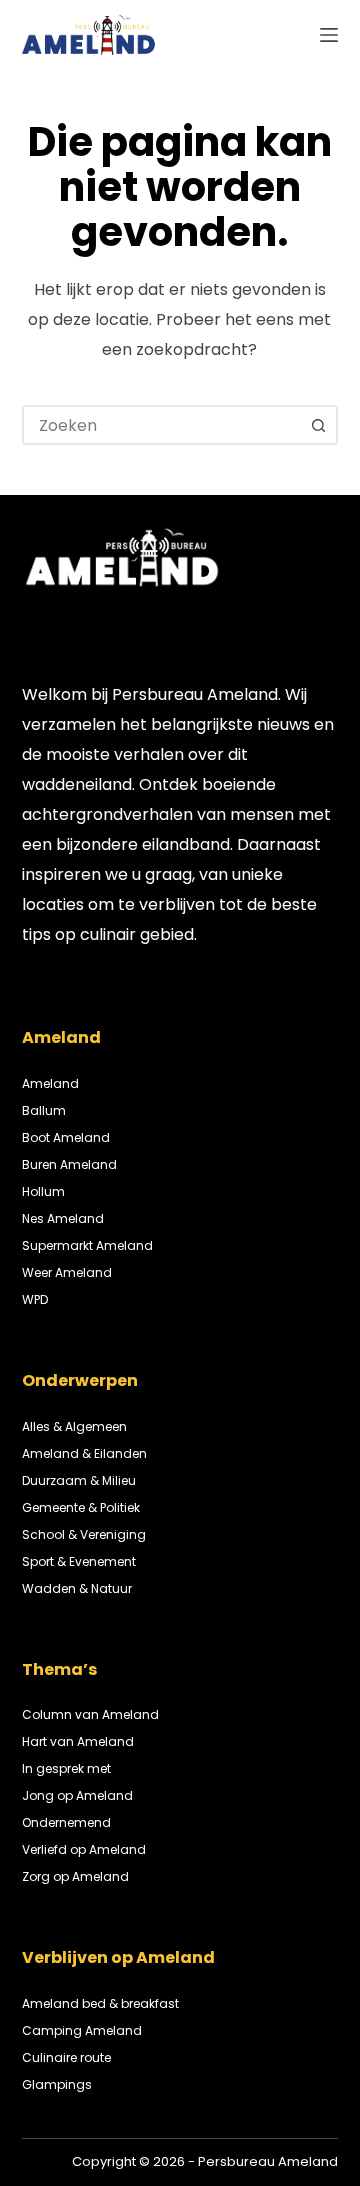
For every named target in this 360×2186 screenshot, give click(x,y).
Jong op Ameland (77, 1795)
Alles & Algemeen (74, 1426)
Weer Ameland (67, 1272)
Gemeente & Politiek (81, 1507)
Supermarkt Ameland (87, 1245)
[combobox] (162, 425)
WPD (35, 1299)
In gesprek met (66, 1768)
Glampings (57, 2084)
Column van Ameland (90, 1714)
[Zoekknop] (318, 425)
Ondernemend (66, 1822)
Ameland (50, 1083)
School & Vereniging (84, 1534)
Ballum (44, 1110)
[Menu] (329, 35)
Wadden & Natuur (77, 1588)
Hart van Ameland (78, 1741)
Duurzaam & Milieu (79, 1480)
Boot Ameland (66, 1137)
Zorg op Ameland (75, 1876)
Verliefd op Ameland (84, 1849)
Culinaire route (66, 2057)
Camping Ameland (82, 2030)
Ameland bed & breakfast (100, 2003)
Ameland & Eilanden (84, 1453)
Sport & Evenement (79, 1561)
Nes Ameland (63, 1218)
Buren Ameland (69, 1164)
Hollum (43, 1191)
